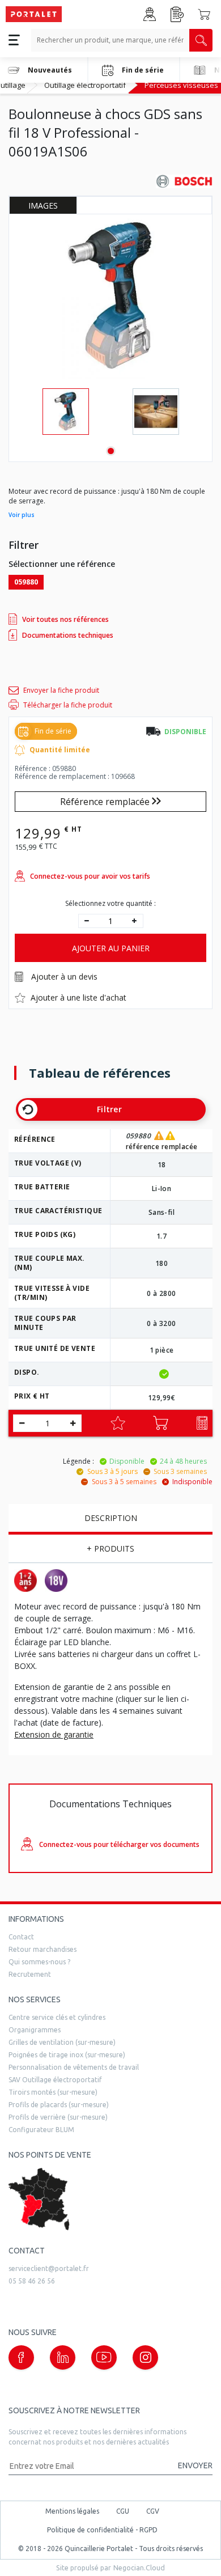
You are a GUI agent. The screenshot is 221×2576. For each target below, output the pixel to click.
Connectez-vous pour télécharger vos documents (119, 1844)
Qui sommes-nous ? (39, 1962)
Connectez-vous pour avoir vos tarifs (90, 876)
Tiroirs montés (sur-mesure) (53, 2092)
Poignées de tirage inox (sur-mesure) (67, 2055)
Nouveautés (50, 70)
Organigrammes (35, 2030)
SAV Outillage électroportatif (55, 2080)
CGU (123, 2511)
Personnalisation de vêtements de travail (74, 2067)
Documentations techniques (68, 635)
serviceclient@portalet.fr (49, 2268)
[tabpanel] (65, 412)
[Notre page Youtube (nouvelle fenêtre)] (104, 2357)
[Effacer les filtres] (28, 1109)
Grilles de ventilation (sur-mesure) (62, 2042)
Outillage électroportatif (85, 85)
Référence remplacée (106, 802)
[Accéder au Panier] (204, 14)
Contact (21, 1937)
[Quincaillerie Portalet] (34, 14)
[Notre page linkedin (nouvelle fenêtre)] (63, 2357)
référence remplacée (162, 1147)
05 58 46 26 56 (32, 2281)
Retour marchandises (42, 1949)
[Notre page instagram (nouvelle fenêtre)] (145, 2357)
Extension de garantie (54, 1734)
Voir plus (22, 515)
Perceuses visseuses (181, 85)
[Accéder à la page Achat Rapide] (177, 14)
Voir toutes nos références (65, 619)
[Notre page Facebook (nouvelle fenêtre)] (21, 2357)
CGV (153, 2511)
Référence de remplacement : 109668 (75, 777)
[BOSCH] (184, 181)
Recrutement (30, 1974)
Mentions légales (72, 2511)
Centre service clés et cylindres (57, 2017)
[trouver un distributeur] (110, 2199)
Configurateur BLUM (41, 2130)
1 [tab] (111, 451)
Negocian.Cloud (139, 2567)
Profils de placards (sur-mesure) (59, 2105)
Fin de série (143, 70)
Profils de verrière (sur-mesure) (58, 2117)
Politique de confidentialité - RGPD (102, 2530)
